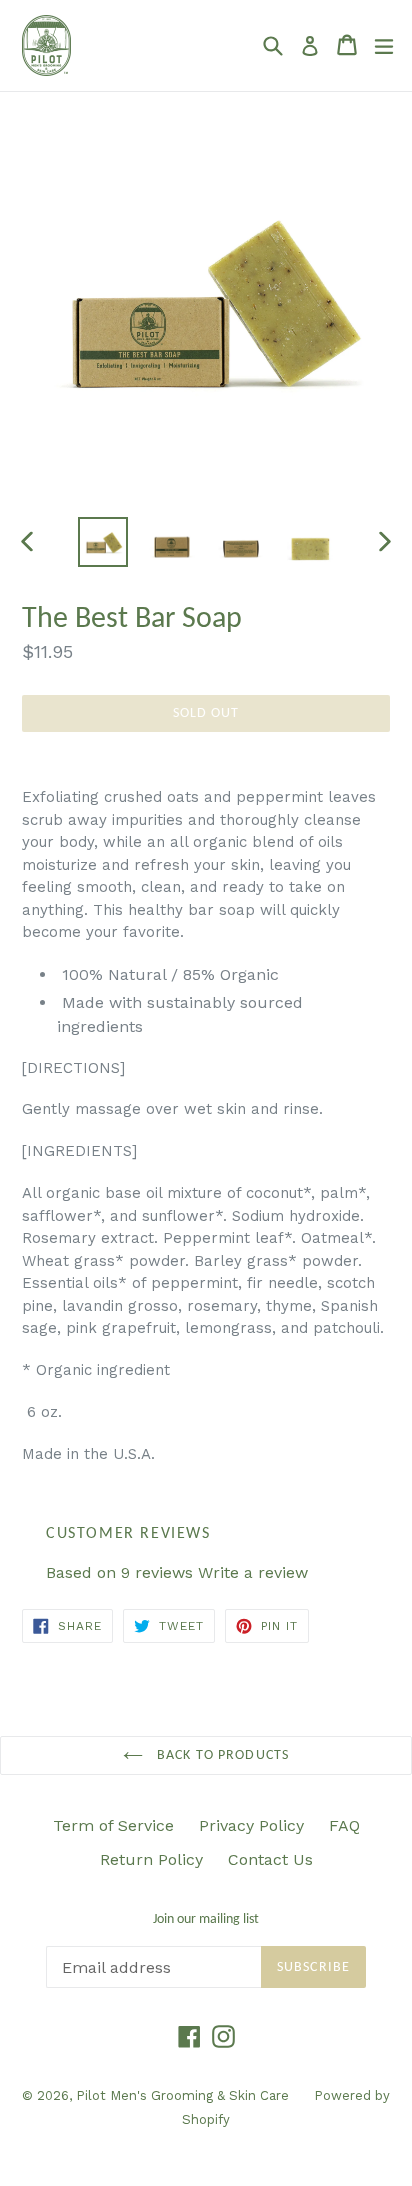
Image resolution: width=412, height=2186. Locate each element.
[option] (102, 542)
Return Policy (151, 1859)
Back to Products (221, 1755)
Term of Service (113, 1825)
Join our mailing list (206, 1919)
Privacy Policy (251, 1825)
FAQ (344, 1825)
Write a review (253, 1572)
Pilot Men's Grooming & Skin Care (182, 2095)
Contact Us (270, 1859)
